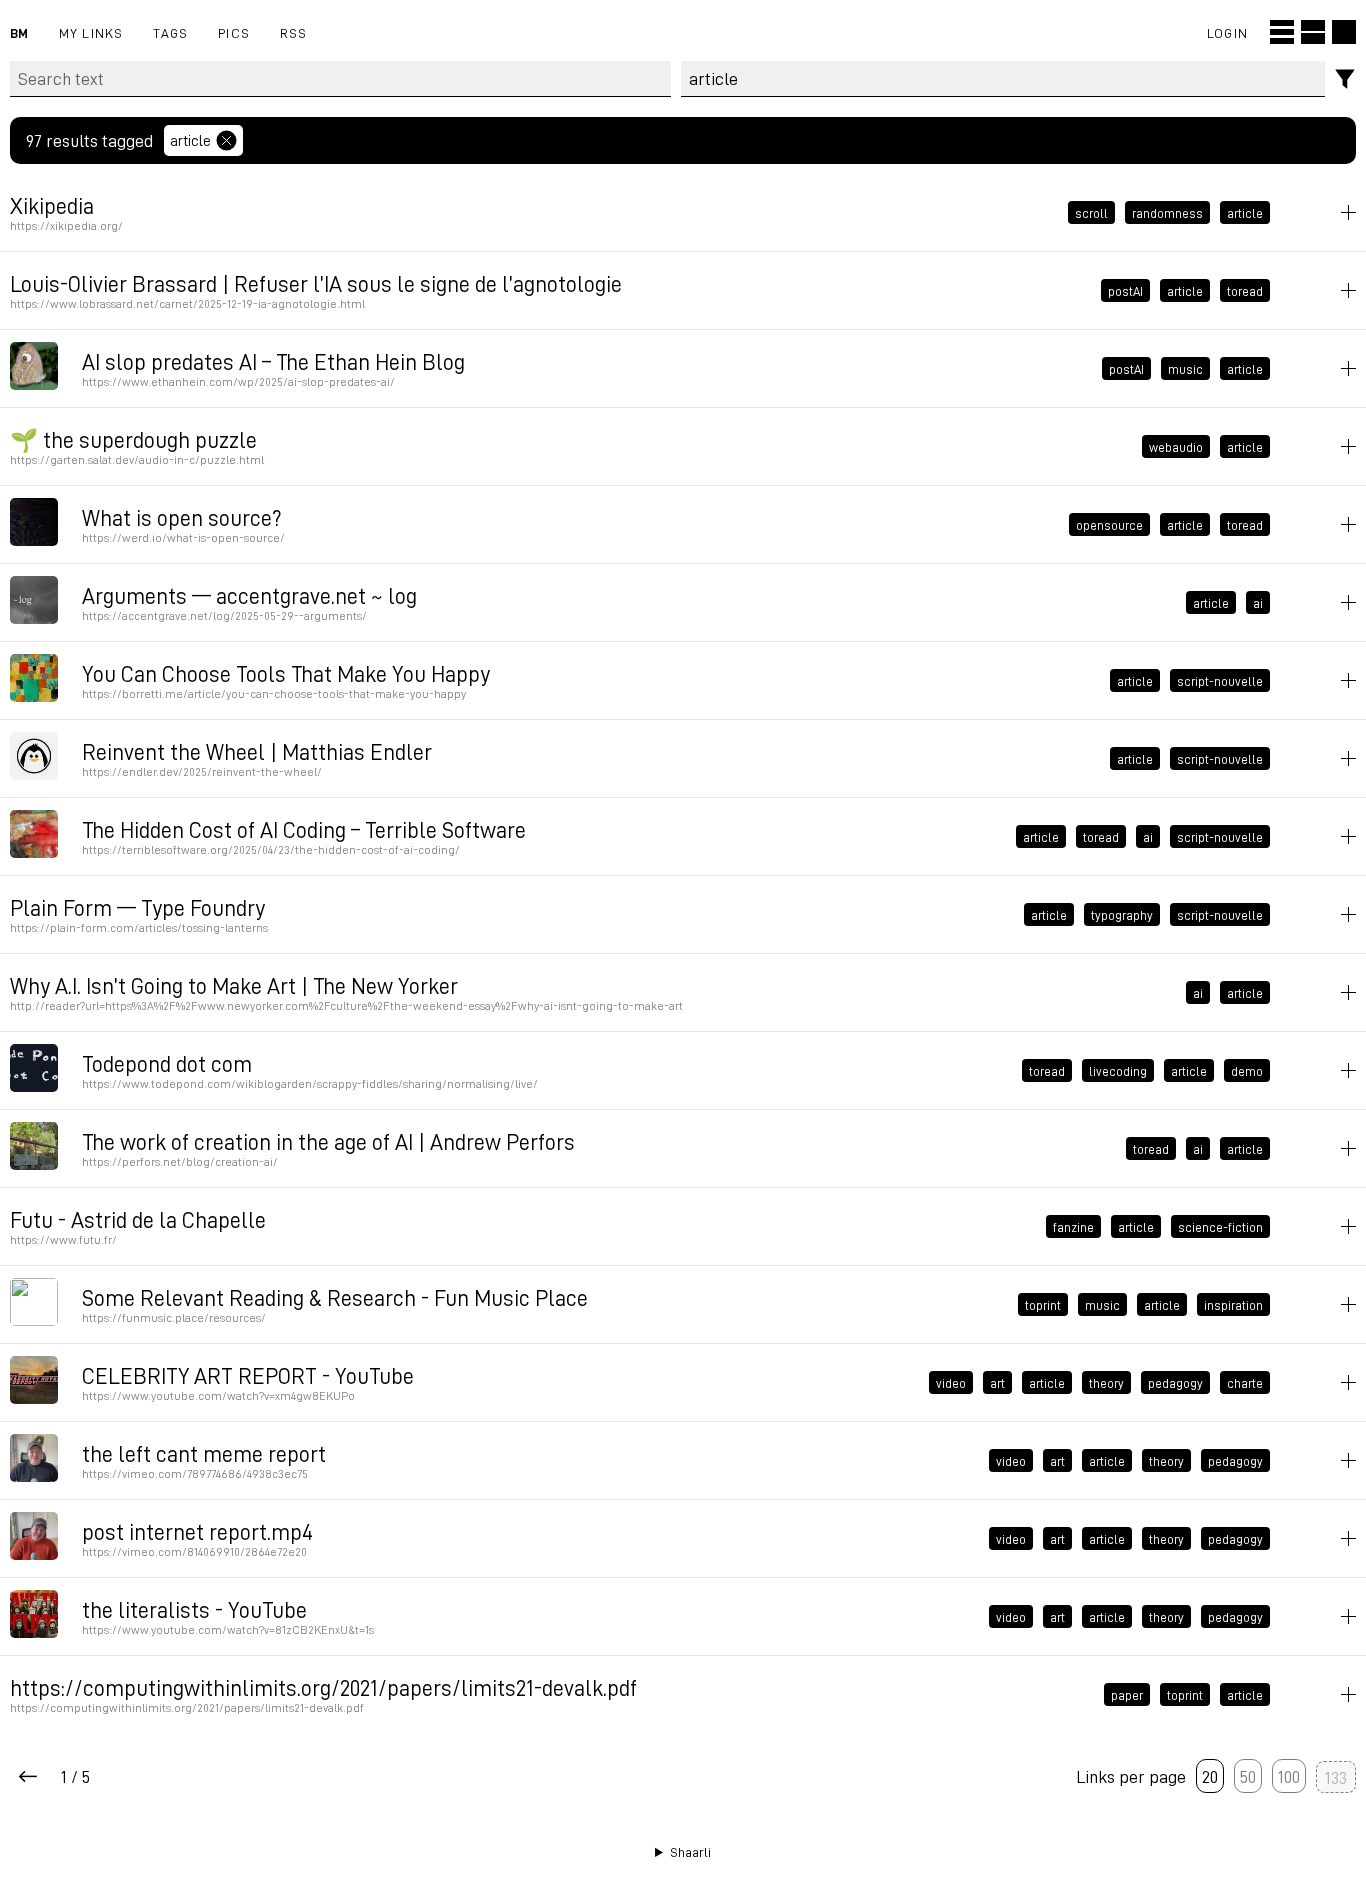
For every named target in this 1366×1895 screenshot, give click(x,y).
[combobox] (1003, 79)
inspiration (1233, 1305)
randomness (1167, 213)
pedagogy (1175, 1383)
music (1185, 369)
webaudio (1176, 447)
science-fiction (1220, 1227)
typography (1122, 915)
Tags (170, 32)
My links (91, 32)
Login (1227, 32)
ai (1258, 603)
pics (234, 32)
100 (1289, 1776)
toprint (1043, 1305)
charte (1245, 1383)
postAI (1125, 291)
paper (1127, 1695)
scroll (1091, 213)
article (190, 140)
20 (1210, 1776)
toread (1245, 291)
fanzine (1073, 1227)
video (951, 1383)
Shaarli (690, 1852)
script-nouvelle (1220, 681)
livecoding (1118, 1071)
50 (1248, 1776)
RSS (294, 32)
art (997, 1383)
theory (1106, 1383)
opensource (1109, 525)
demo (1247, 1071)
